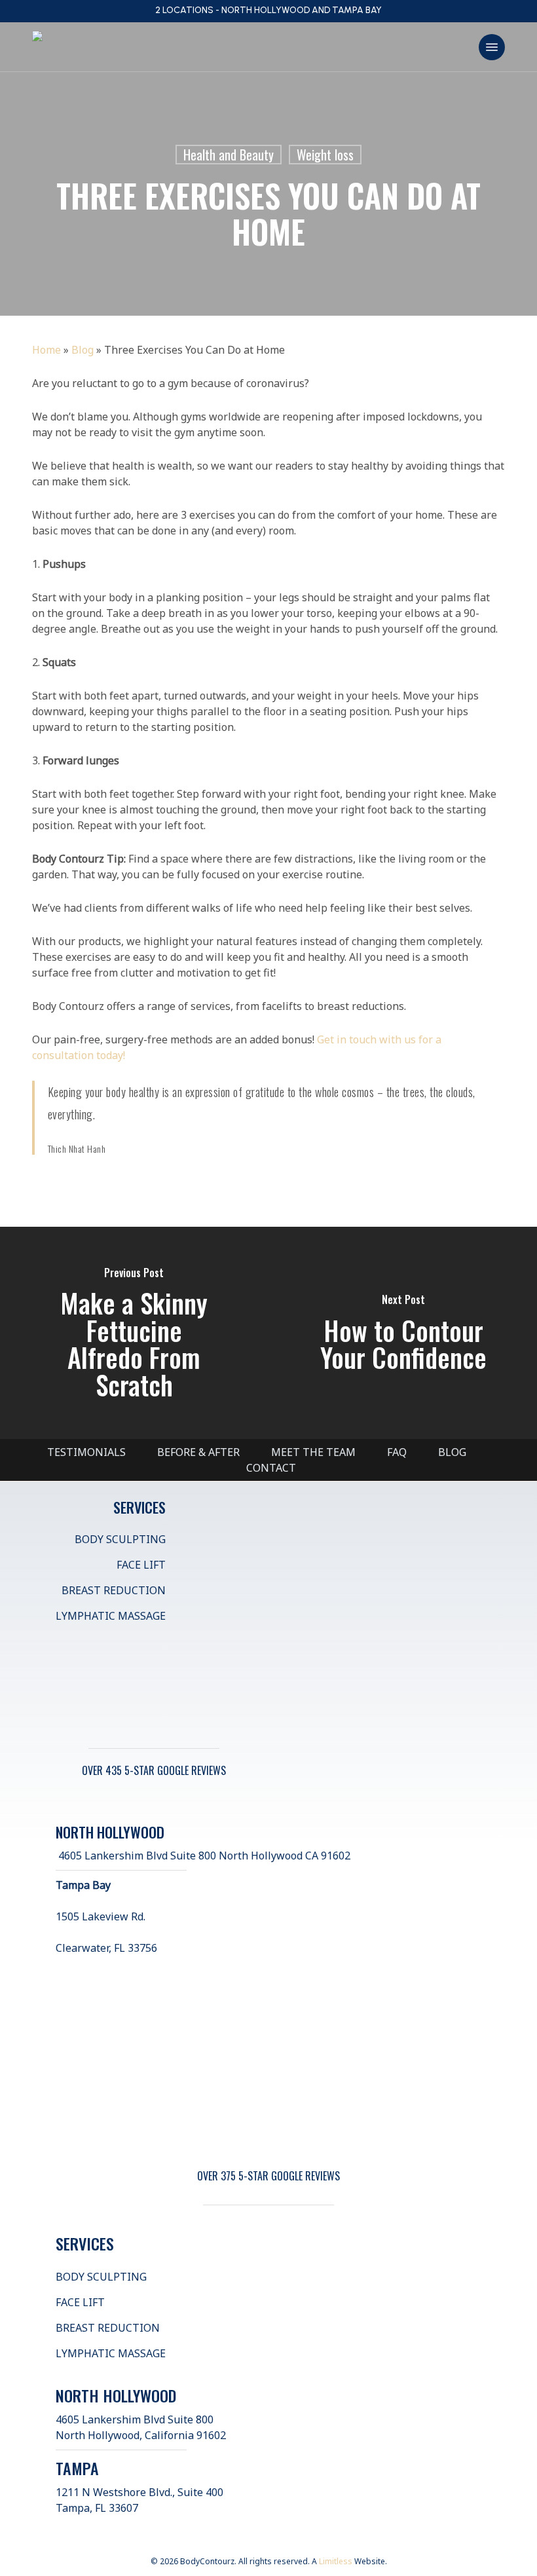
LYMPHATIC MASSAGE (111, 1616)
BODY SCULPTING (120, 1539)
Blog (83, 350)
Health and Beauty (229, 155)
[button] (492, 47)
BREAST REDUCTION (114, 1590)
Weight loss (325, 155)
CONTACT (271, 1468)
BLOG (452, 1452)
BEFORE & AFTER (198, 1452)
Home (46, 350)
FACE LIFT (141, 1565)
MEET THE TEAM (313, 1452)
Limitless (336, 2561)
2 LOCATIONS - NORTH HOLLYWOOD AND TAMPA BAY (268, 10)
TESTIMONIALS (86, 1452)
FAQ (397, 1452)
